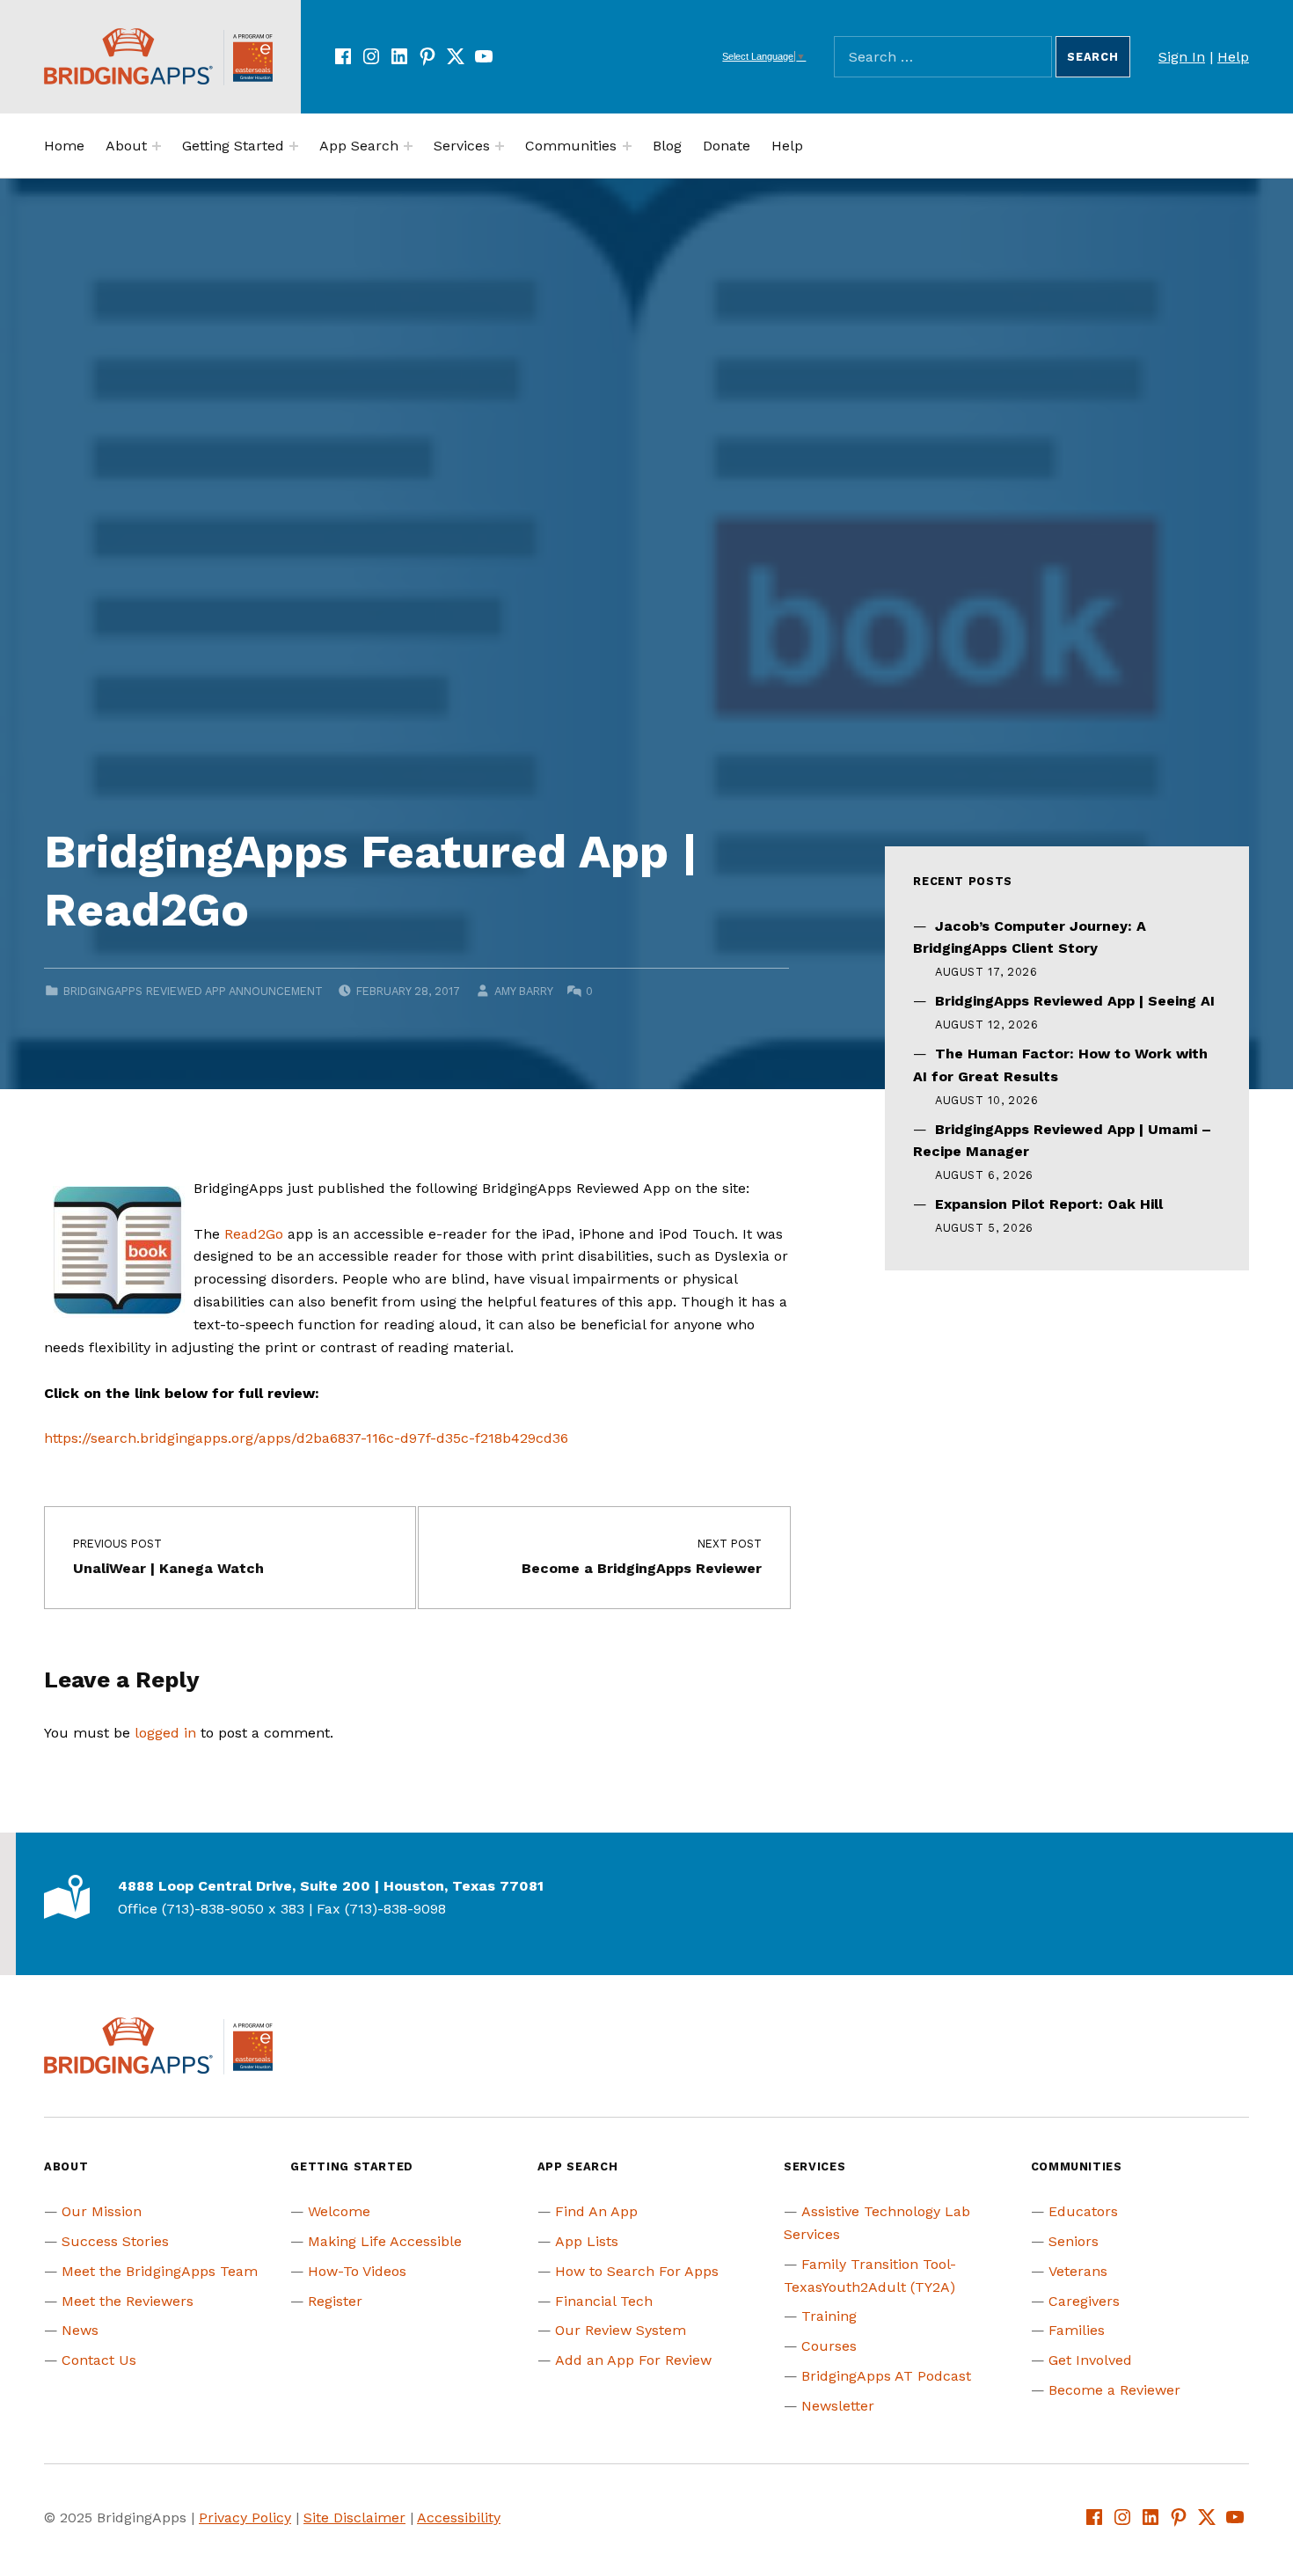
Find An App (596, 2211)
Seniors (1074, 2241)
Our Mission (102, 2211)
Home (64, 146)
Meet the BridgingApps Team (160, 2271)
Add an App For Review (633, 2360)
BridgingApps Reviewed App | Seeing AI (1075, 1001)
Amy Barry (523, 991)
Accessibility (459, 2517)
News (80, 2330)
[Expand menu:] (157, 146)
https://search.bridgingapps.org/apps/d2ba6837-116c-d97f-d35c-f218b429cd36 (306, 1438)
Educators (1083, 2211)
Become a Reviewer (1114, 2390)
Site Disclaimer (354, 2517)
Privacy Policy (245, 2517)
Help (1233, 57)
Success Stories (115, 2241)
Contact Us (99, 2360)
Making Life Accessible (385, 2241)
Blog (667, 146)
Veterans (1078, 2271)
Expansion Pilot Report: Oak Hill (1049, 1204)
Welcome (339, 2211)
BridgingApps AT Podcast (886, 2376)
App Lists (587, 2241)
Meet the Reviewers (128, 2301)
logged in (165, 1733)
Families (1077, 2330)
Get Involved (1090, 2360)
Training (829, 2316)
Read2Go (254, 1234)
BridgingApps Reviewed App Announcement (193, 991)
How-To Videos (357, 2271)
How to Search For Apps (637, 2271)
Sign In (1182, 57)
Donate (727, 146)
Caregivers (1084, 2301)
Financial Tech (604, 2301)
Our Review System (621, 2330)
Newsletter (838, 2406)
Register (335, 2301)
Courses (829, 2346)
